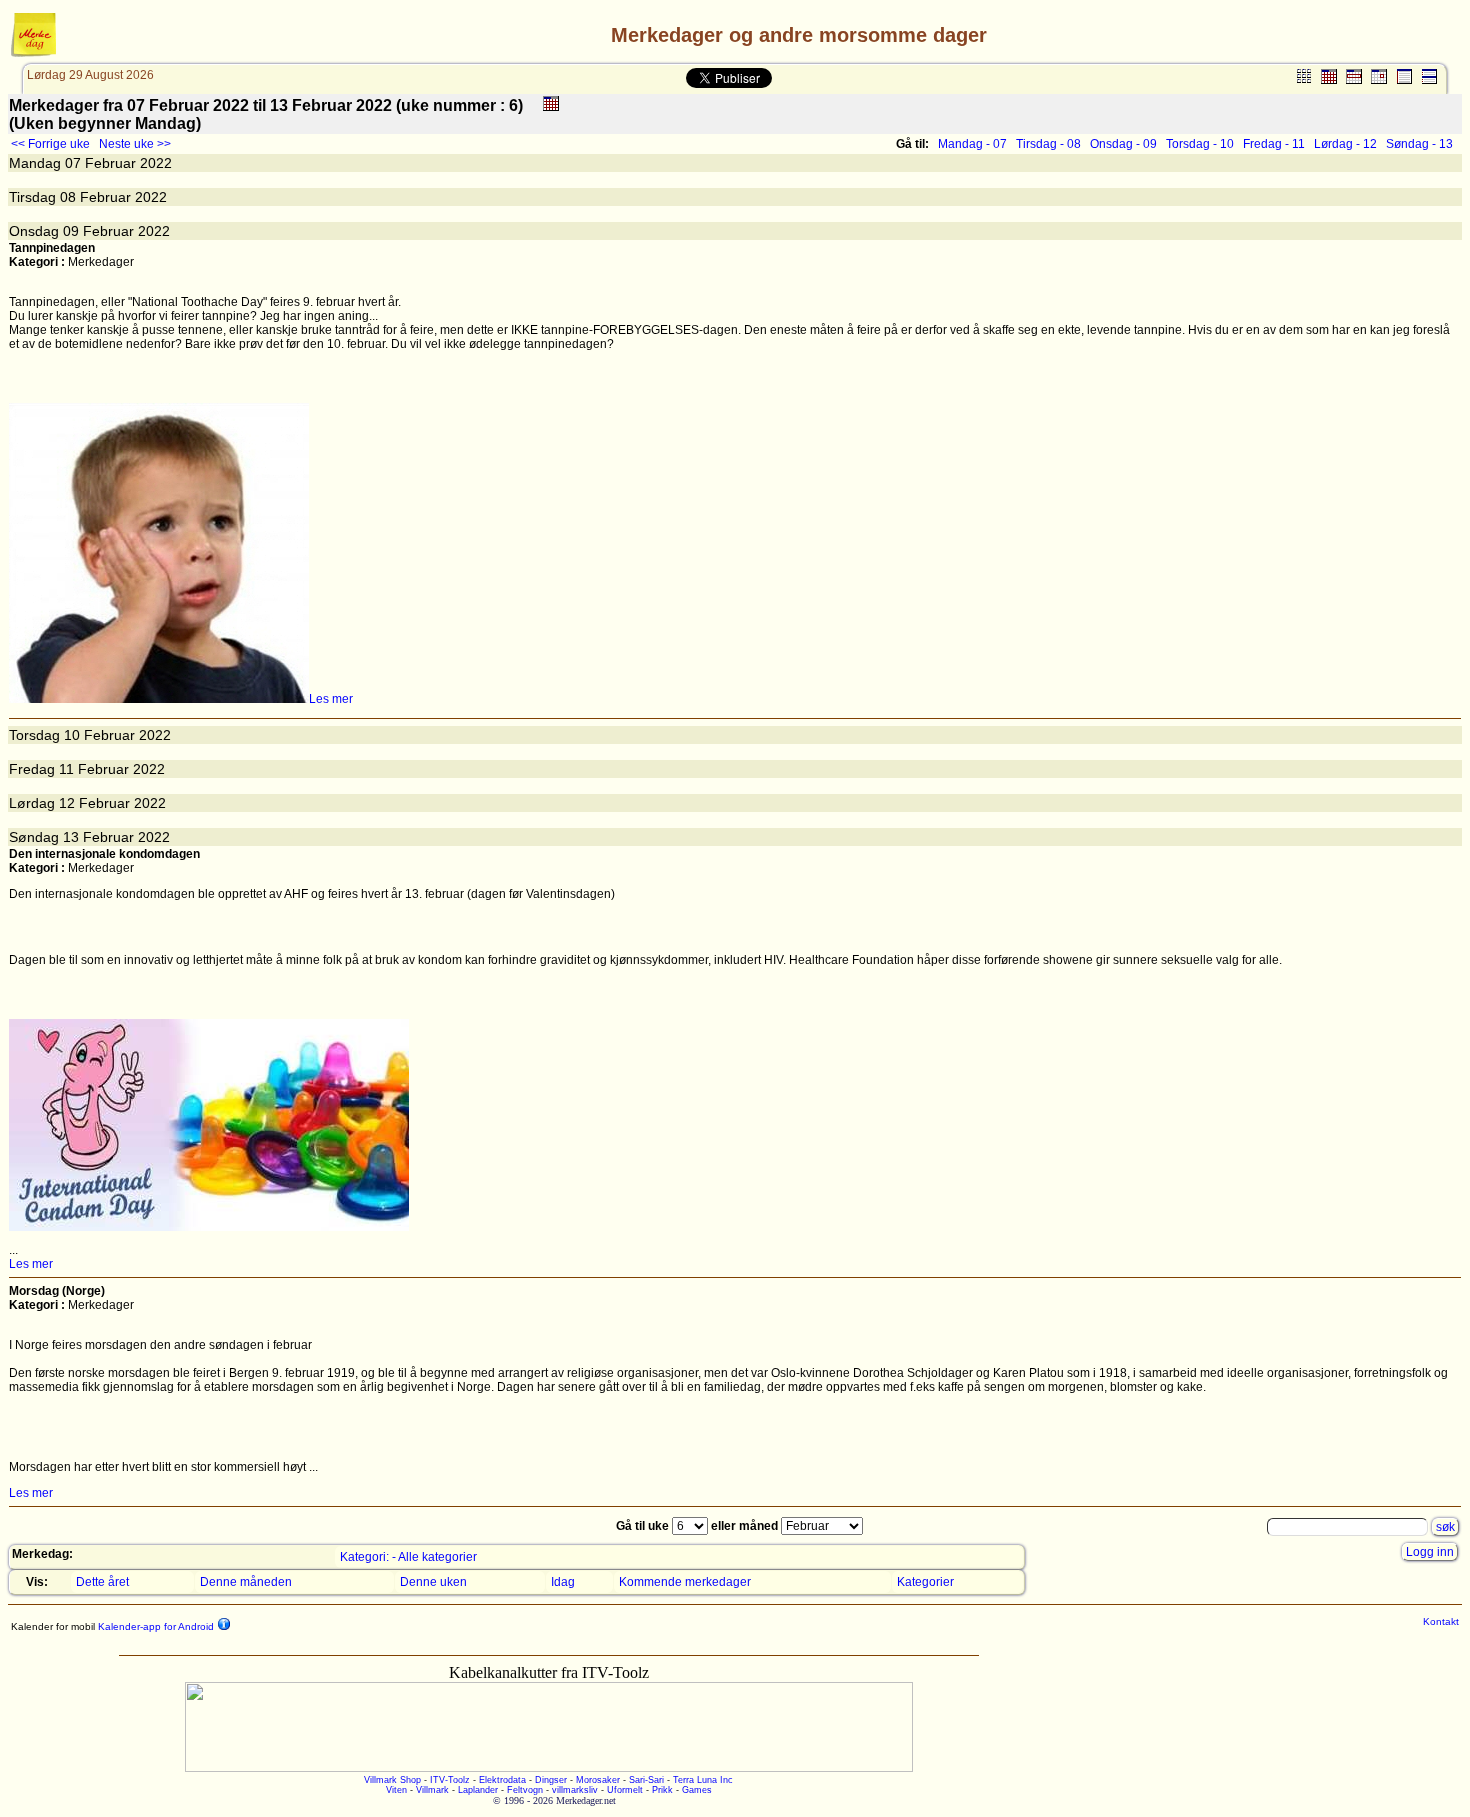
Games (697, 1790)
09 (71, 231)
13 (71, 837)
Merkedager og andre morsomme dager (799, 35)
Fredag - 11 (1274, 144)
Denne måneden (246, 1582)
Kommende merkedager (685, 1582)
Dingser (551, 1780)
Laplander (478, 1790)
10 (72, 735)
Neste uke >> (135, 144)
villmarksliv (575, 1790)
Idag (563, 1582)
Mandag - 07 (972, 144)
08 (68, 197)
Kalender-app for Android (154, 1626)
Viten (396, 1790)
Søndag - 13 (1419, 144)
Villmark (432, 1790)
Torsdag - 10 (1200, 144)
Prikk (662, 1790)
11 (66, 769)
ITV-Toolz (450, 1780)
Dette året (102, 1582)
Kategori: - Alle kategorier (408, 1557)
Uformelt (625, 1790)
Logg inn (1430, 1552)
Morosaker (598, 1780)
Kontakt (1441, 1621)
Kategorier (925, 1582)
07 (73, 163)
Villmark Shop (392, 1780)
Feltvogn (525, 1790)
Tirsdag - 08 (1048, 144)
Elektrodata (502, 1780)
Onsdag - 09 (1123, 144)
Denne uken (433, 1582)
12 (67, 803)
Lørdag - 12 (1345, 144)
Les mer (331, 699)
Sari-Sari (646, 1780)
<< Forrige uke (50, 144)
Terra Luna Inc (703, 1780)
